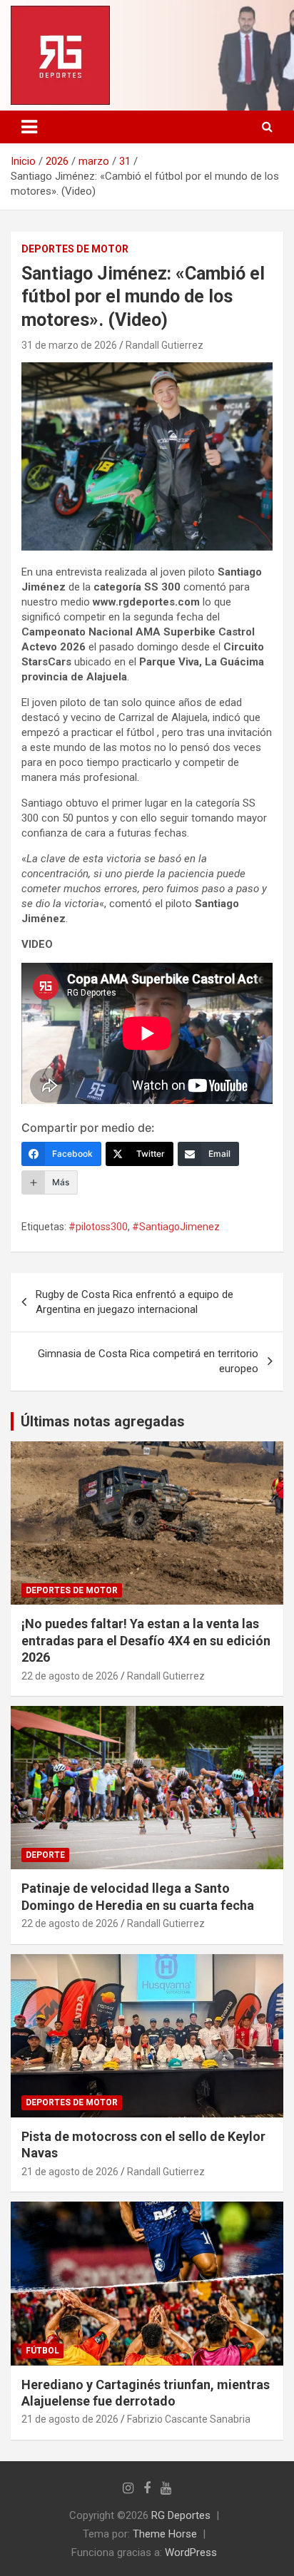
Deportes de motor (75, 249)
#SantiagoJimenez (176, 1227)
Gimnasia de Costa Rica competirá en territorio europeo (148, 1361)
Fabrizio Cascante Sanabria (189, 2419)
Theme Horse (165, 2534)
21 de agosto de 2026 (70, 2172)
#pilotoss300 (98, 1227)
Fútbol (42, 2351)
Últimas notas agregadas (103, 1421)
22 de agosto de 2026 (70, 1676)
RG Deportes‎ (181, 2515)
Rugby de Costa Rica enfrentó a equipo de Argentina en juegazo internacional (135, 1302)
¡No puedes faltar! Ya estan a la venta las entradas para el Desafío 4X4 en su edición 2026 (146, 1640)
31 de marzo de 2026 (69, 345)
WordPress (191, 2552)
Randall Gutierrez (164, 345)
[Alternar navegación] (29, 127)
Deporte (45, 1855)
